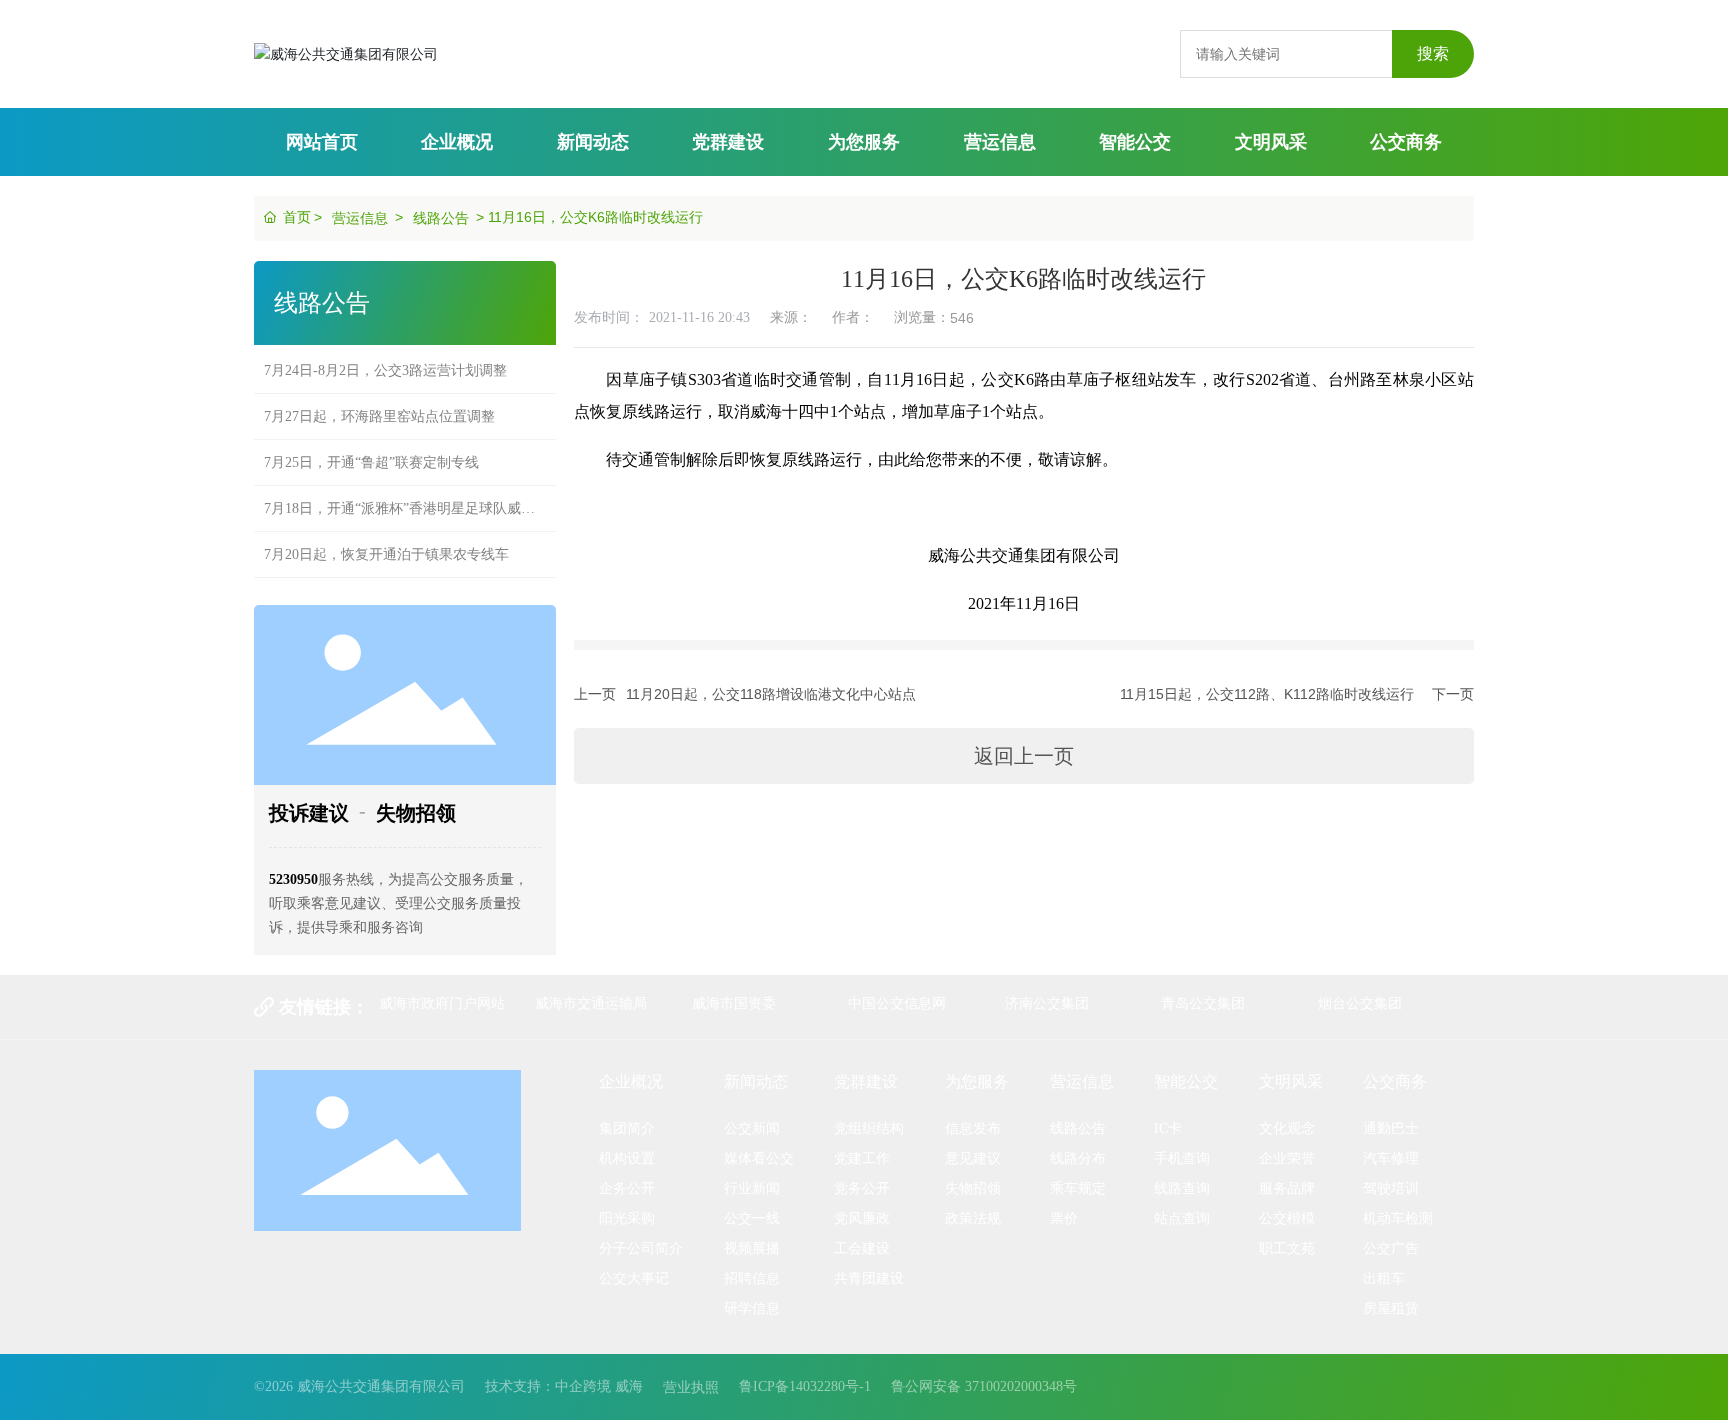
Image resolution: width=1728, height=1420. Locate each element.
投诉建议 (309, 813)
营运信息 (360, 218)
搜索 (1433, 53)
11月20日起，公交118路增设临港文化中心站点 (771, 694)
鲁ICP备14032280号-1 (805, 1386)
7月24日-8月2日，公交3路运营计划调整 (385, 355)
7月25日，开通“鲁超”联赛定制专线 (371, 447)
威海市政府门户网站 (442, 1003)
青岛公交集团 (1203, 1003)
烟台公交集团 (1360, 1003)
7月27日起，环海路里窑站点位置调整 (379, 401)
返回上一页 (1024, 756)
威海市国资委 (734, 1003)
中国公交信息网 (897, 1003)
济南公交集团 (1047, 1003)
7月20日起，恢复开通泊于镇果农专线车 (386, 539)
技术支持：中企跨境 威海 (564, 1386)
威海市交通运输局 (591, 1003)
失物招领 (416, 813)
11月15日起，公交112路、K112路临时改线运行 (1267, 694)
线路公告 (441, 218)
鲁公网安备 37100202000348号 (984, 1386)
